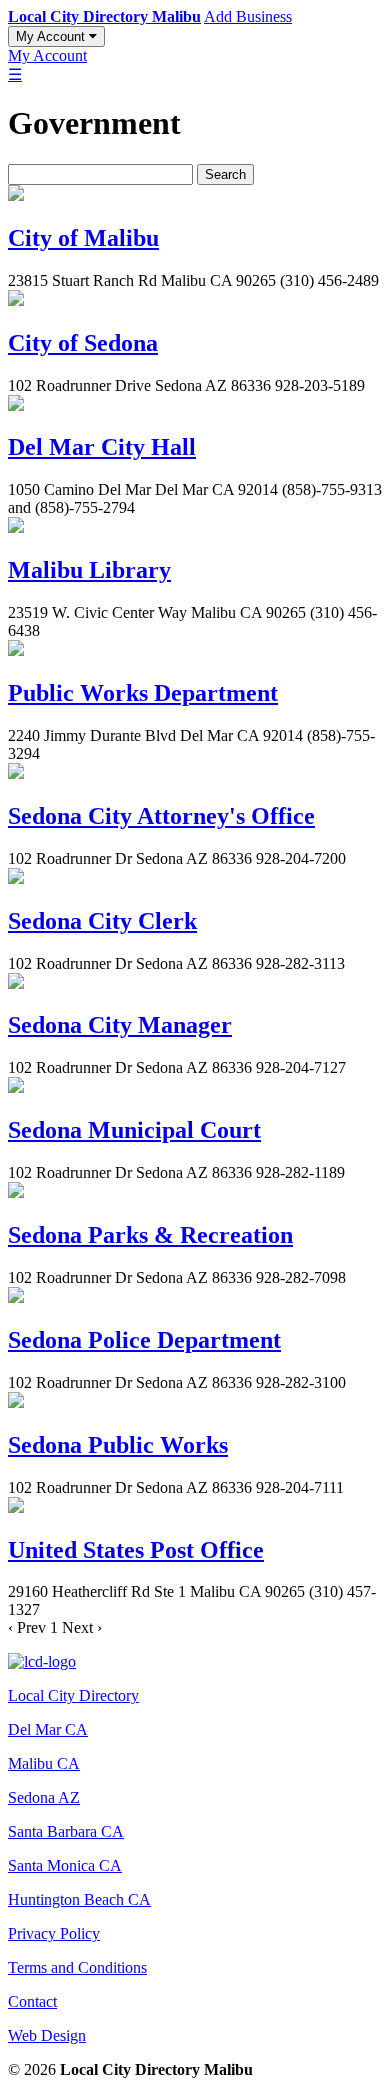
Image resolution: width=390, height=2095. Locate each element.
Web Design (47, 2035)
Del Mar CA (48, 1729)
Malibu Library (89, 570)
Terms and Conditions (77, 1967)
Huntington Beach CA (79, 1899)
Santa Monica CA (65, 1865)
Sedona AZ (44, 1797)
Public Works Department (143, 693)
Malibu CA (44, 1763)
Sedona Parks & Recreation (150, 1235)
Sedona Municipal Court (134, 1130)
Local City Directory (73, 1695)
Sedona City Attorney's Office (161, 816)
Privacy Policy (54, 1933)
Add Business (248, 16)
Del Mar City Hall (102, 447)
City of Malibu (83, 238)
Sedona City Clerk (102, 921)
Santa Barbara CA (66, 1831)
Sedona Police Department (144, 1340)
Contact (32, 2001)
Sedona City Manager (120, 1025)
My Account (52, 36)
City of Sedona (83, 343)
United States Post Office (136, 1550)
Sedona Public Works (118, 1445)
